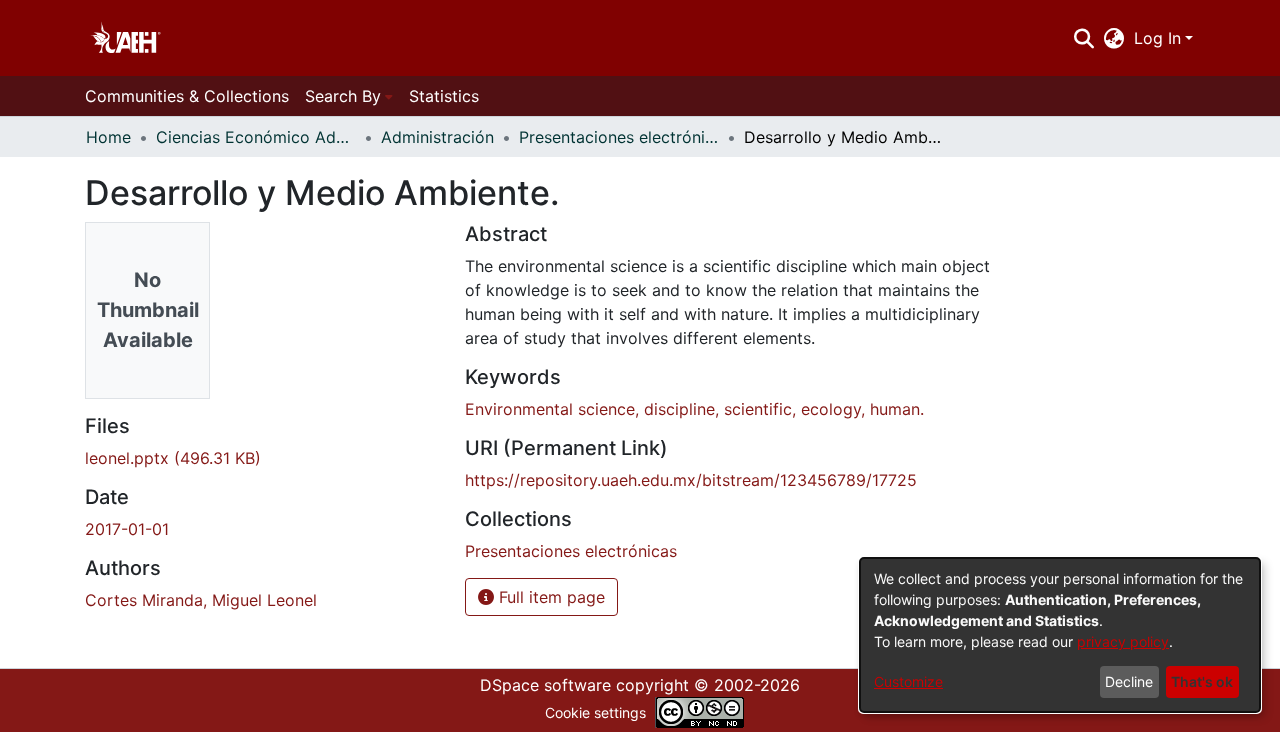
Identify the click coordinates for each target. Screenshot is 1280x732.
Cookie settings (595, 712)
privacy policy (1123, 641)
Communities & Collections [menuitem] (187, 96)
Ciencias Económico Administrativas (256, 137)
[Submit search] (1083, 38)
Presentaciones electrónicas (619, 137)
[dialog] (1060, 635)
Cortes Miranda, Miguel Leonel (201, 600)
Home (108, 137)
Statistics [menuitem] (444, 96)
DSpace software (545, 685)
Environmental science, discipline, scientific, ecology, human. (694, 409)
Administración (437, 137)
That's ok (1202, 681)
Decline (1129, 681)
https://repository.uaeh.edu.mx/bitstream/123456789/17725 (691, 480)
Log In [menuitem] (1157, 38)
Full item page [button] (549, 597)
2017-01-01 (127, 529)
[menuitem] (1114, 38)
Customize (908, 681)
